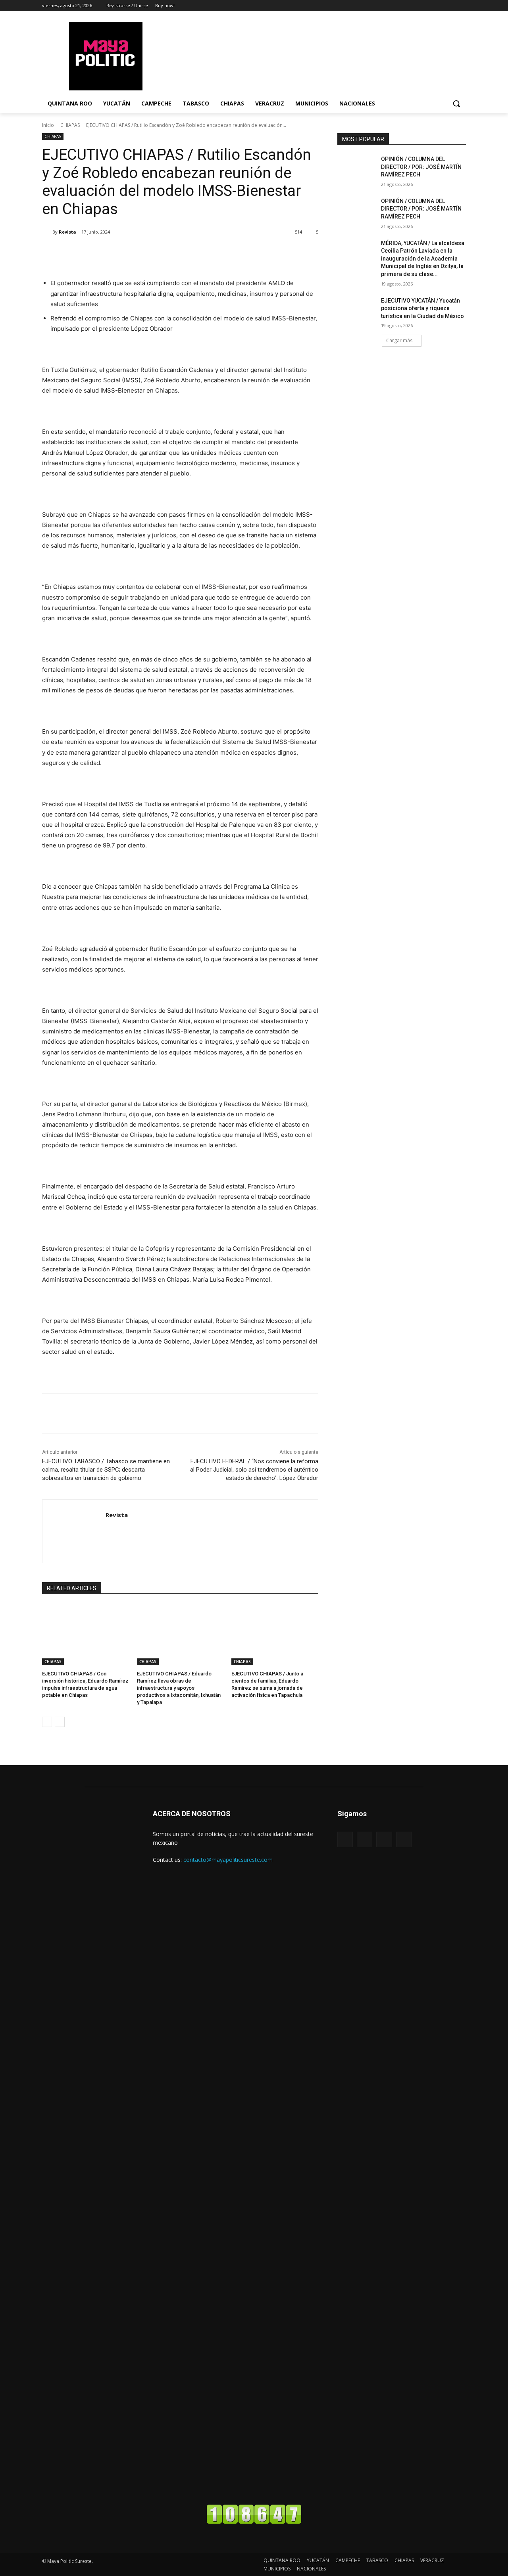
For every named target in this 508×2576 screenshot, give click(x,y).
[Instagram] (450, 6)
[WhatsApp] (154, 252)
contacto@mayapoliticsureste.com (228, 1860)
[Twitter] (461, 6)
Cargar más (399, 340)
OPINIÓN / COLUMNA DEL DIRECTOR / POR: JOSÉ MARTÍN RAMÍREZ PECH (421, 167)
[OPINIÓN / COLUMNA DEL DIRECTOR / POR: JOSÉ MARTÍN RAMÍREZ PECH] (357, 169)
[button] (456, 103)
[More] (173, 252)
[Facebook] (440, 6)
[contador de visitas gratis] (254, 2522)
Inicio (48, 125)
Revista (67, 232)
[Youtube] (404, 1839)
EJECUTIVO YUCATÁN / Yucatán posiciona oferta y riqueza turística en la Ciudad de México (422, 308)
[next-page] (60, 1722)
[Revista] (47, 232)
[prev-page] (47, 1722)
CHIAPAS (70, 125)
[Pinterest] (136, 252)
